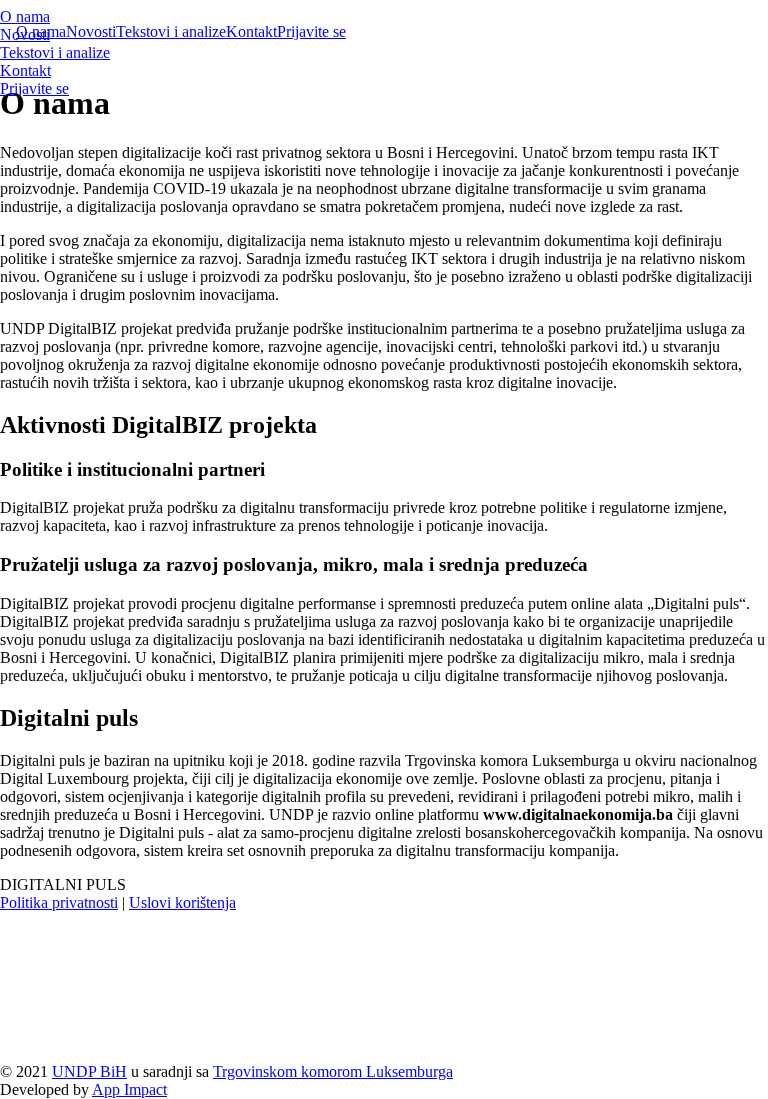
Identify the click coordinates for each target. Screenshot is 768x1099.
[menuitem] (179, 17)
